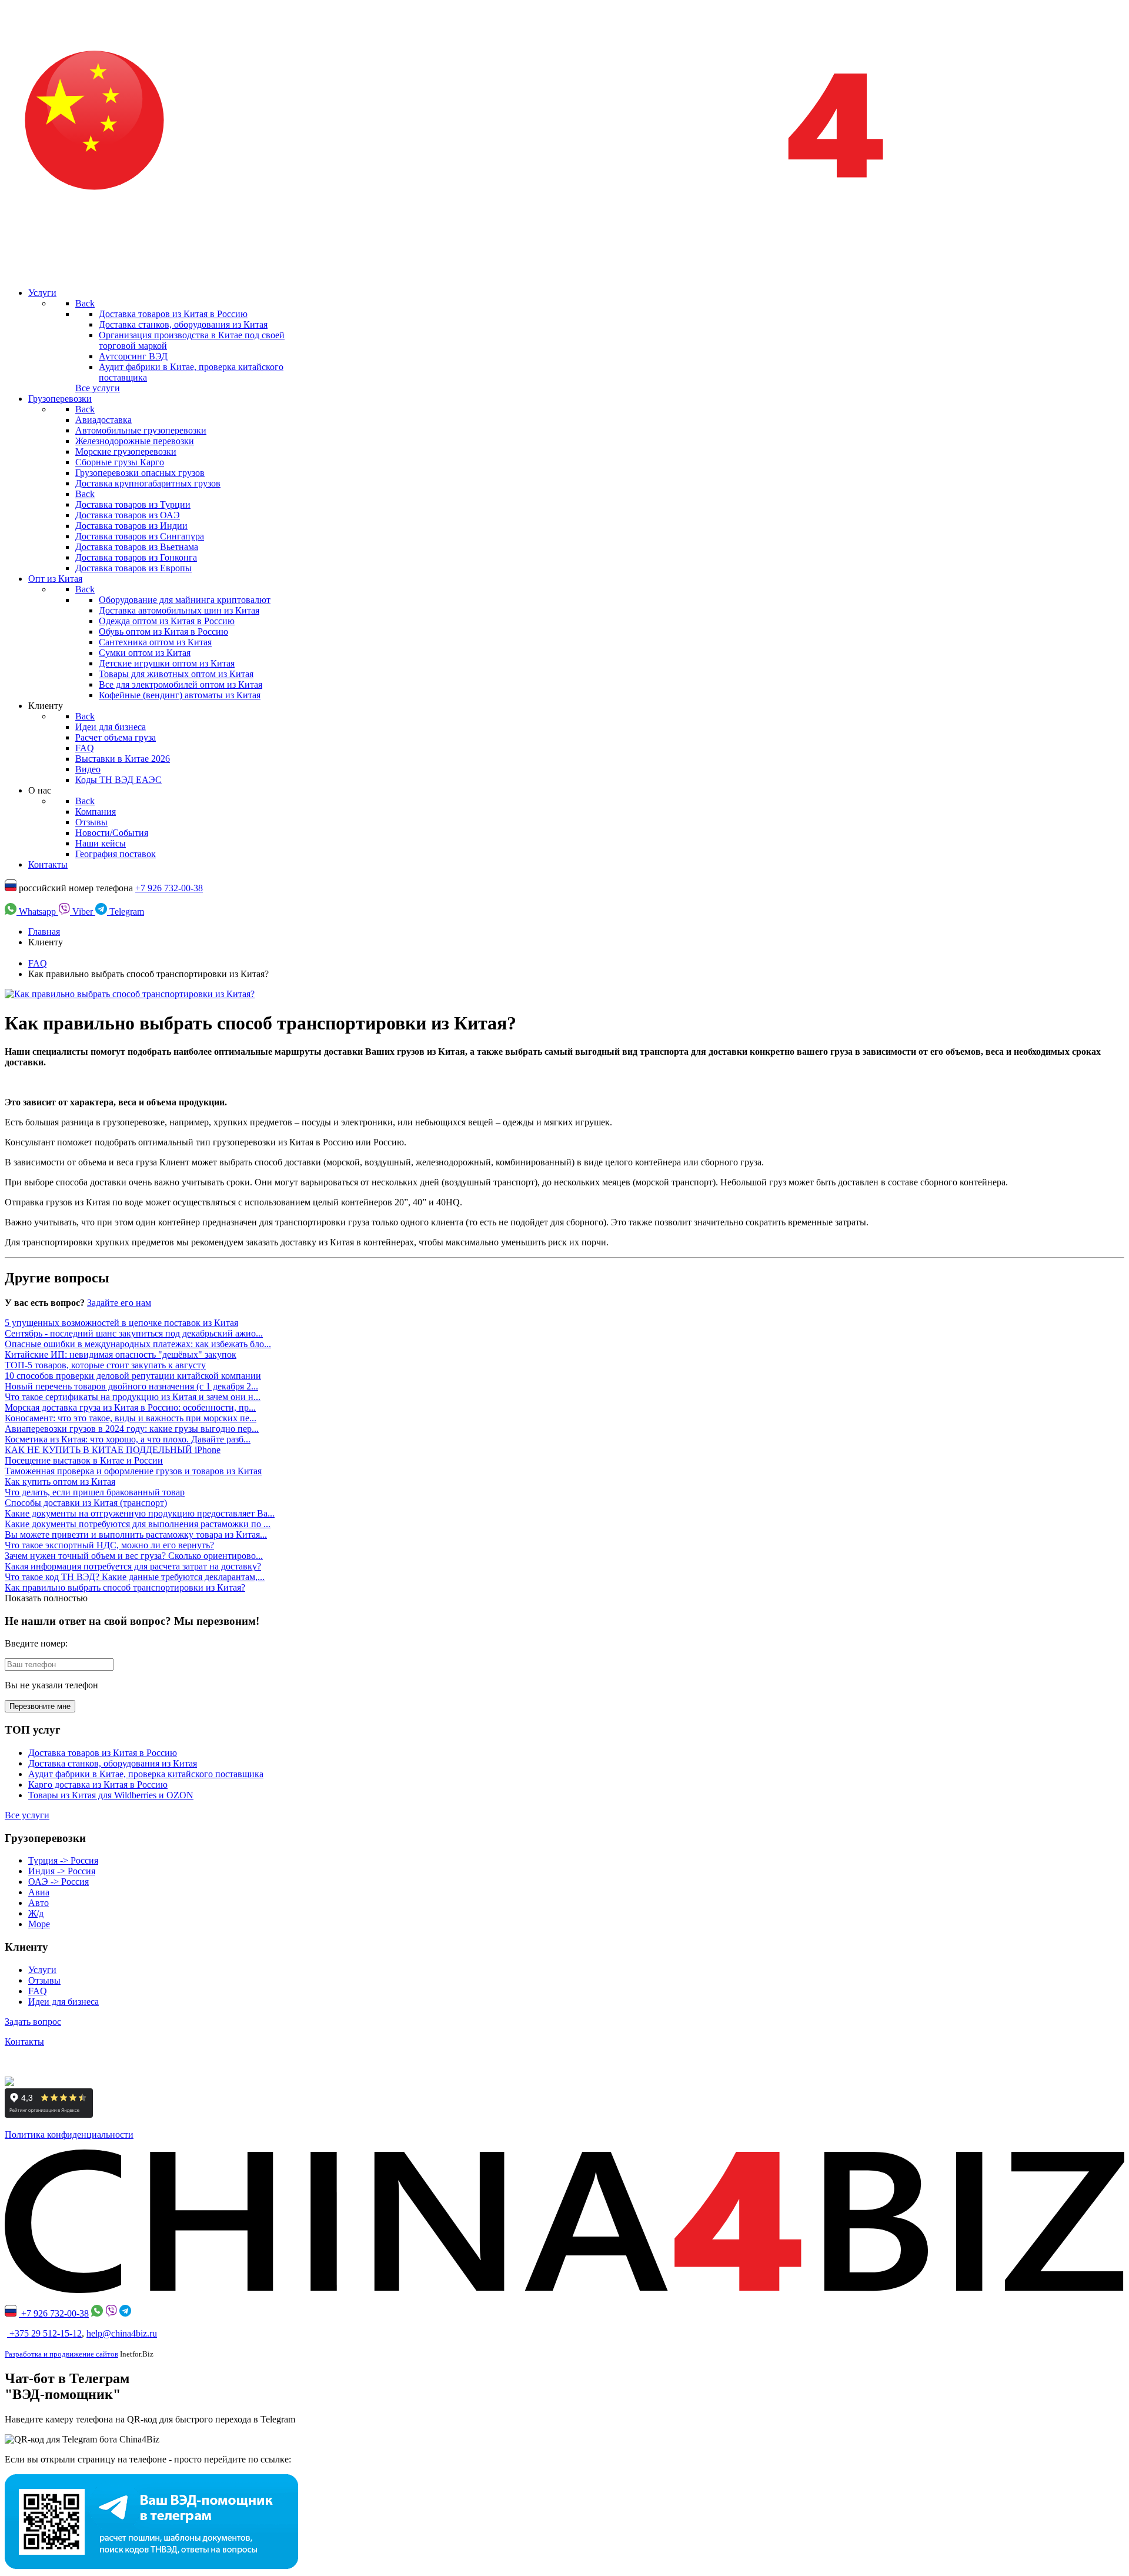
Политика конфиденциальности (69, 2135)
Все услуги (98, 388)
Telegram (126, 912)
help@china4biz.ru (122, 2333)
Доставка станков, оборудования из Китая (113, 1763)
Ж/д (36, 1913)
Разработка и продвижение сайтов (61, 2354)
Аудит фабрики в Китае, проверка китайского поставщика (146, 1774)
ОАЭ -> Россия (59, 1882)
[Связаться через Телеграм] (125, 2313)
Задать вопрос (33, 2022)
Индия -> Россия (62, 1871)
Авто (39, 1903)
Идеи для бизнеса (64, 2002)
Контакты (24, 2042)
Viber (83, 912)
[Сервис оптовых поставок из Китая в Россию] (564, 2290)
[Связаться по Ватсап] (97, 2313)
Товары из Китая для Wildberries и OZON (111, 1795)
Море (39, 1924)
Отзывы (44, 1980)
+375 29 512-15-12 (44, 2333)
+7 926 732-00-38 (169, 888)
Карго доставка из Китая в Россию (98, 1784)
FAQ (38, 1991)
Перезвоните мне (40, 1706)
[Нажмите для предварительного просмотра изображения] (130, 994)
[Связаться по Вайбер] (111, 2313)
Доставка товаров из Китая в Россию (103, 1753)
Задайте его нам (119, 1303)
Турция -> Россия (63, 1860)
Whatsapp (37, 912)
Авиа (39, 1892)
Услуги (42, 1970)
